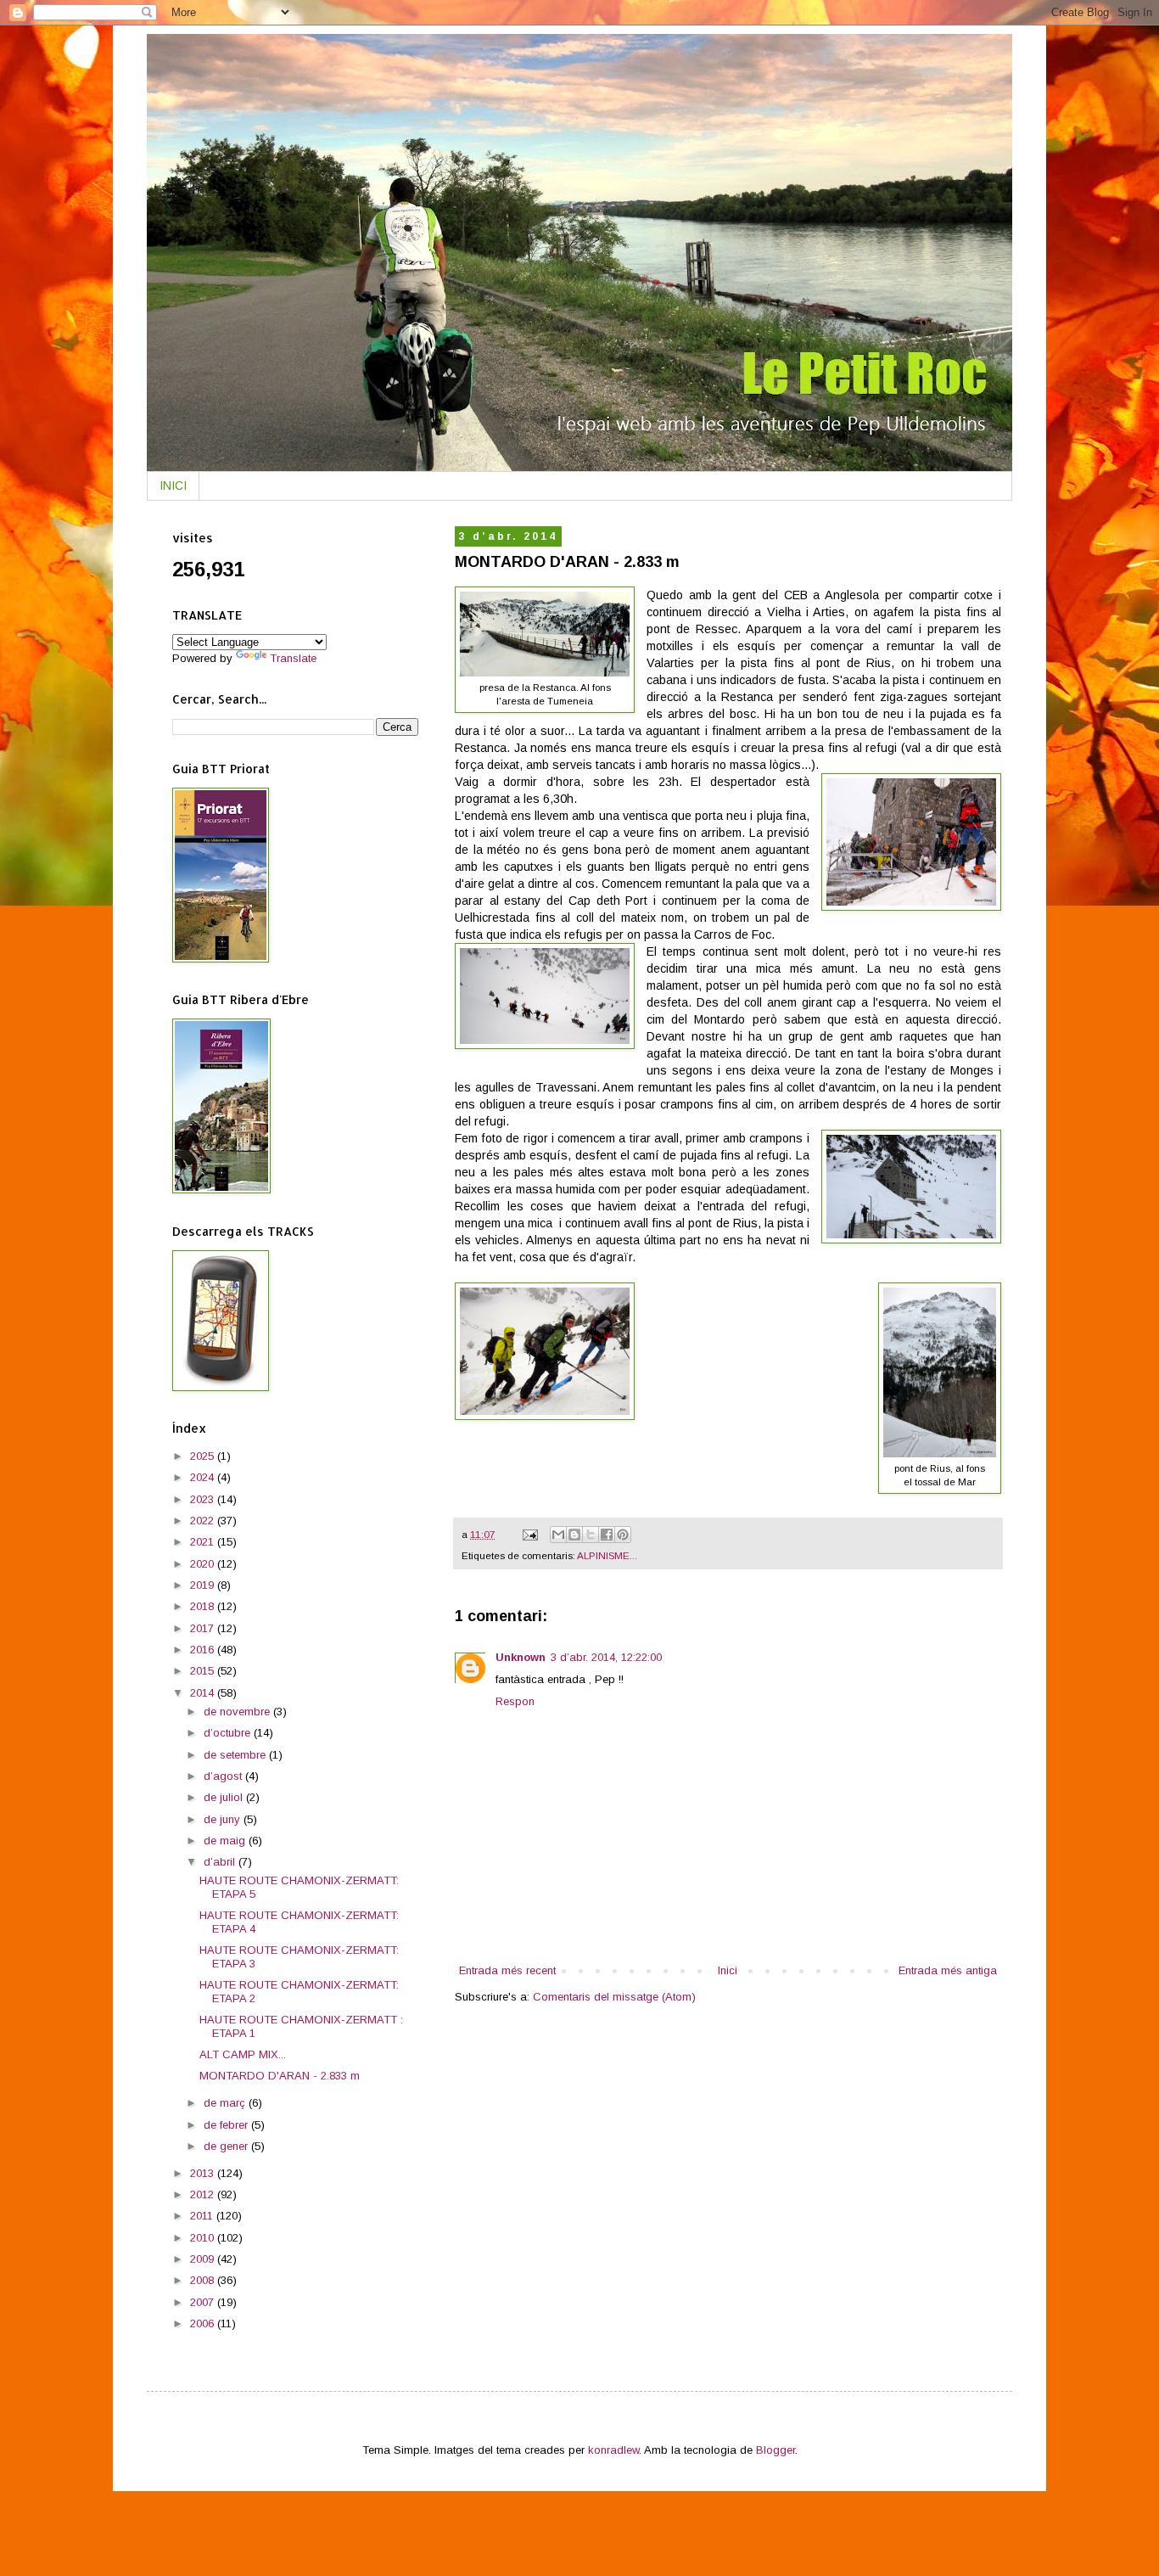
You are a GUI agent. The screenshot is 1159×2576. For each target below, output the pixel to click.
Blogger (775, 2450)
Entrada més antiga (948, 1970)
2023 (204, 1499)
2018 (204, 1606)
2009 (204, 2259)
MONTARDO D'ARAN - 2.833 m (280, 2076)
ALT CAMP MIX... (243, 2054)
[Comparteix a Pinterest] (623, 1535)
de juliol (225, 1797)
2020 (204, 1564)
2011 (203, 2216)
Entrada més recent (507, 1970)
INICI (173, 485)
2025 (204, 1456)
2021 (204, 1542)
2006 (204, 2323)
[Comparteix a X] (591, 1535)
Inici (728, 1970)
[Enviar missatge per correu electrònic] (529, 1534)
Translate (293, 658)
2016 (204, 1650)
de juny (224, 1819)
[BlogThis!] (574, 1535)
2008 (204, 2280)
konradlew (613, 2450)
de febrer (227, 2125)
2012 (204, 2194)
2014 (204, 1693)
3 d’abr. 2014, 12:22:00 (606, 1657)
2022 (204, 1521)
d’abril (221, 1862)
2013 (204, 2173)
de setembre (236, 1755)
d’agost (224, 1776)
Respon (515, 1701)
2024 (204, 1477)
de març (226, 2103)
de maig (226, 1841)
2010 (204, 2238)
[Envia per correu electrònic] (558, 1535)
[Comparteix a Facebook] (607, 1535)
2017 (204, 1628)
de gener (227, 2146)
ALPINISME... (607, 1555)
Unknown (521, 1657)
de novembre (238, 1712)
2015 (204, 1671)
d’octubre (229, 1733)
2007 (204, 2302)
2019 (204, 1585)
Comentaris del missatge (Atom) (614, 1997)
